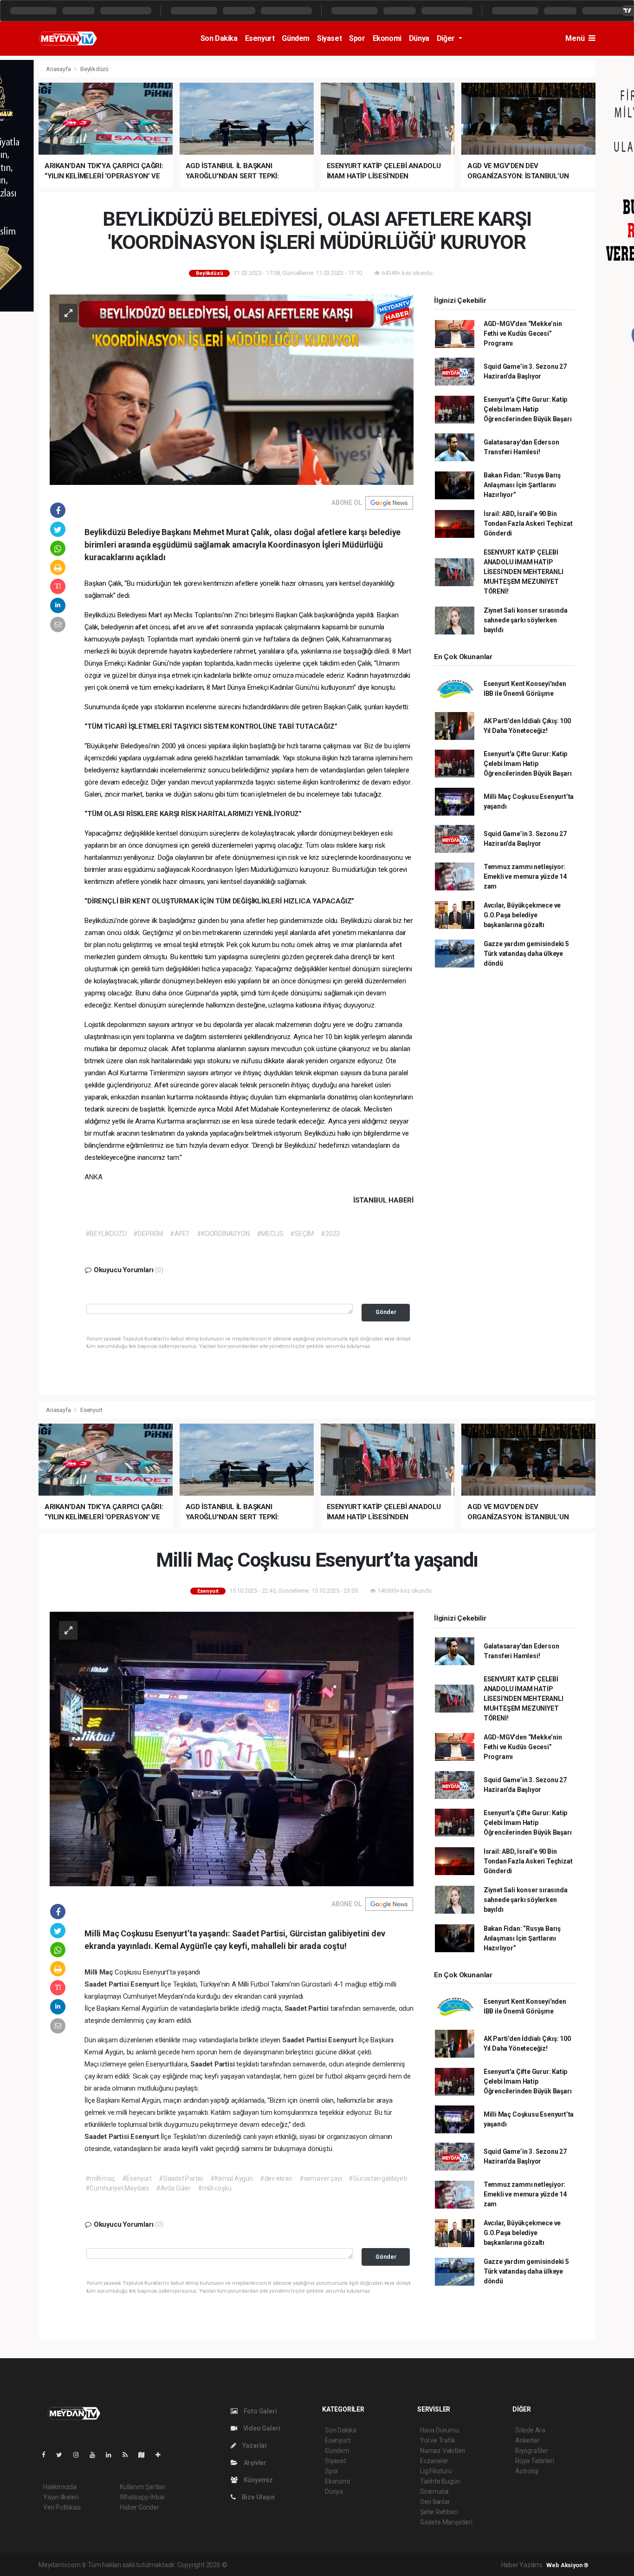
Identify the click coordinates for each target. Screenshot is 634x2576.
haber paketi (287, 2565)
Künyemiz (258, 2480)
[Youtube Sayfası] (96, 2455)
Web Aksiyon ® (567, 2565)
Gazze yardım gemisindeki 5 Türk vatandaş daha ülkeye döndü (526, 954)
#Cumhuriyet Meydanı (117, 2188)
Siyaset (329, 38)
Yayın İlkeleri (61, 2497)
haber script (399, 2565)
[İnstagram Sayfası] (80, 2455)
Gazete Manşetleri (446, 2522)
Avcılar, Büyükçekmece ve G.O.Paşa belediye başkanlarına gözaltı (522, 915)
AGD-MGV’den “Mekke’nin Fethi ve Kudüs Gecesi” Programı (523, 333)
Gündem (296, 38)
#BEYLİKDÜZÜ (106, 1234)
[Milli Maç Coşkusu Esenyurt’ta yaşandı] (232, 1748)
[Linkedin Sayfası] (112, 2455)
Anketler (527, 2440)
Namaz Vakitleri (443, 2451)
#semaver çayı (321, 2178)
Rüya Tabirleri (534, 2461)
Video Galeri (261, 2428)
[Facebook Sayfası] (47, 2455)
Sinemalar (435, 2491)
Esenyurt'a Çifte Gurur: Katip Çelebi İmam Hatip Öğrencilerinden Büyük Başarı (528, 409)
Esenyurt (260, 38)
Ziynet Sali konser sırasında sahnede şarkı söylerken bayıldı (526, 620)
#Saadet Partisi (181, 2178)
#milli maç (100, 2178)
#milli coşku (215, 2188)
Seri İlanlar (435, 2502)
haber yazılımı (248, 2565)
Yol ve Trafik (438, 2440)
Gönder (386, 1312)
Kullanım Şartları (143, 2487)
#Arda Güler (173, 2188)
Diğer (447, 38)
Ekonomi (387, 38)
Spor (357, 38)
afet (142, 627)
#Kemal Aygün (232, 2178)
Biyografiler (532, 2451)
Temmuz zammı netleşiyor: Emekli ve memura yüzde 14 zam (525, 876)
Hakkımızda (60, 2487)
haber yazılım (362, 2565)
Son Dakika (219, 38)
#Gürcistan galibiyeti (378, 2178)
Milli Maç (100, 1972)
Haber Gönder (139, 2507)
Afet (179, 1049)
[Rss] (129, 2455)
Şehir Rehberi (439, 2512)
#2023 (330, 1234)
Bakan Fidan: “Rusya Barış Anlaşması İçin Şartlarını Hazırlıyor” (522, 485)
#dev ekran (276, 2178)
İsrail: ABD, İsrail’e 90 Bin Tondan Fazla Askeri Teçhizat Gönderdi (528, 523)
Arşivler (254, 2463)
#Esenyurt (137, 2178)
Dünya (419, 38)
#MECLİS (270, 1234)
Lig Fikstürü (436, 2471)
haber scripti (324, 2565)
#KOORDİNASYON (223, 1234)
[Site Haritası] (145, 2455)
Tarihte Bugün (440, 2481)
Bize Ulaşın (258, 2497)
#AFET (180, 1234)
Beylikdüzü (94, 69)
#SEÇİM (302, 1234)
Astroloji (527, 2471)
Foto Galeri (260, 2411)
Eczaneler (434, 2461)
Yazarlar (254, 2445)
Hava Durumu (440, 2430)
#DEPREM (148, 1234)
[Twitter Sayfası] (63, 2455)
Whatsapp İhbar (142, 2497)
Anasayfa (59, 69)
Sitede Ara (530, 2430)
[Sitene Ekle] (162, 2455)
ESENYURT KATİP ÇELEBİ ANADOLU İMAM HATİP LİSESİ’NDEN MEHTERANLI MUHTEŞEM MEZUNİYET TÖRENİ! (524, 572)
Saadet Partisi (107, 1984)
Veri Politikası (62, 2507)
